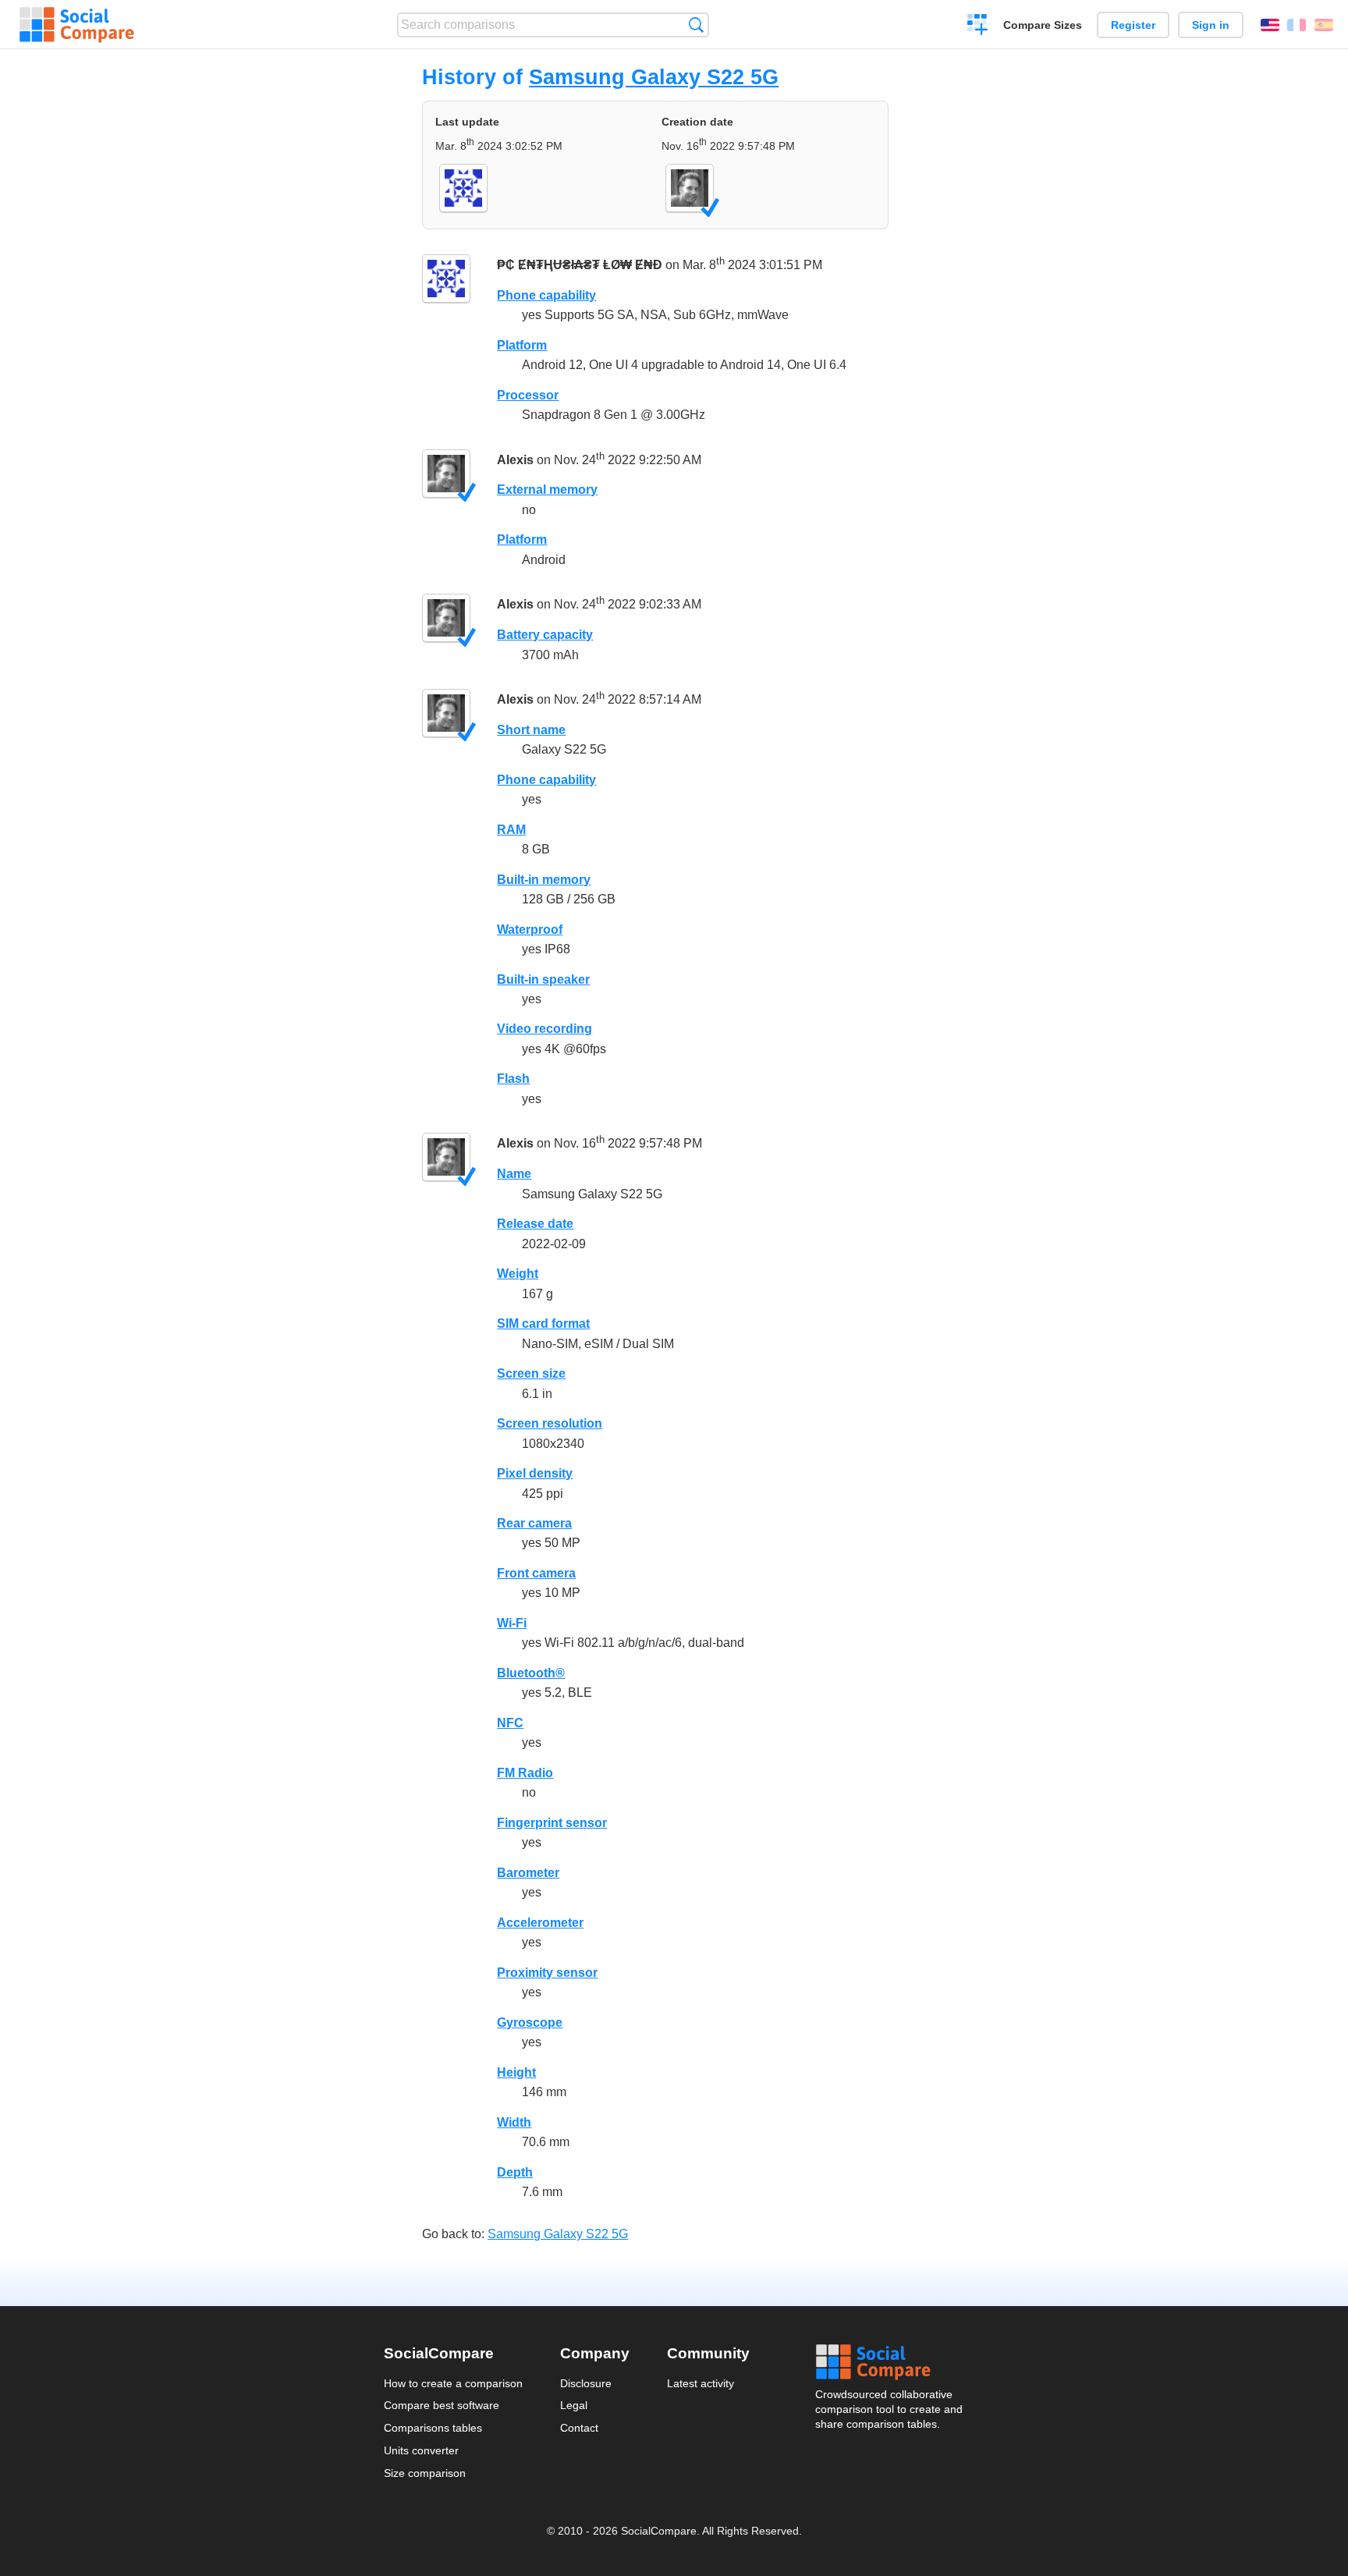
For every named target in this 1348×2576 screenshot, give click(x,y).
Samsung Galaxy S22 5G (654, 77)
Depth (515, 2172)
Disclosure (586, 2383)
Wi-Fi (512, 1623)
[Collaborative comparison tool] (77, 25)
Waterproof (530, 930)
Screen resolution (550, 1423)
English (1270, 25)
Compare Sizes (1043, 25)
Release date (535, 1224)
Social (890, 2362)
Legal (574, 2405)
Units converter (421, 2450)
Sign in (1211, 25)
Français (1297, 25)
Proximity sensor (547, 1973)
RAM (511, 830)
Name (514, 1174)
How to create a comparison (453, 2383)
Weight (518, 1274)
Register (1133, 25)
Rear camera (534, 1523)
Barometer (528, 1873)
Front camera (536, 1573)
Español (1324, 25)
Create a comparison (978, 27)
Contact (579, 2428)
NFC (510, 1723)
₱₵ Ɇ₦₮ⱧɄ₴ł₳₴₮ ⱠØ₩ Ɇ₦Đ (580, 265)
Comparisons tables (433, 2428)
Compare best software (442, 2405)
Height (516, 2072)
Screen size (531, 1373)
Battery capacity (545, 635)
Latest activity (701, 2383)
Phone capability (546, 295)
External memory (547, 490)
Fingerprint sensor (552, 1823)
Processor (528, 395)
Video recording (545, 1029)
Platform (522, 345)
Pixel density (535, 1473)
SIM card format (543, 1323)
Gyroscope (530, 2022)
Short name (531, 730)
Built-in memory (544, 880)
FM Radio (525, 1773)
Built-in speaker (543, 979)
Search (696, 25)
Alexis (515, 460)
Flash (513, 1079)
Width (514, 2122)
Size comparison (425, 2473)
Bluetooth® (531, 1673)
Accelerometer (540, 1923)
